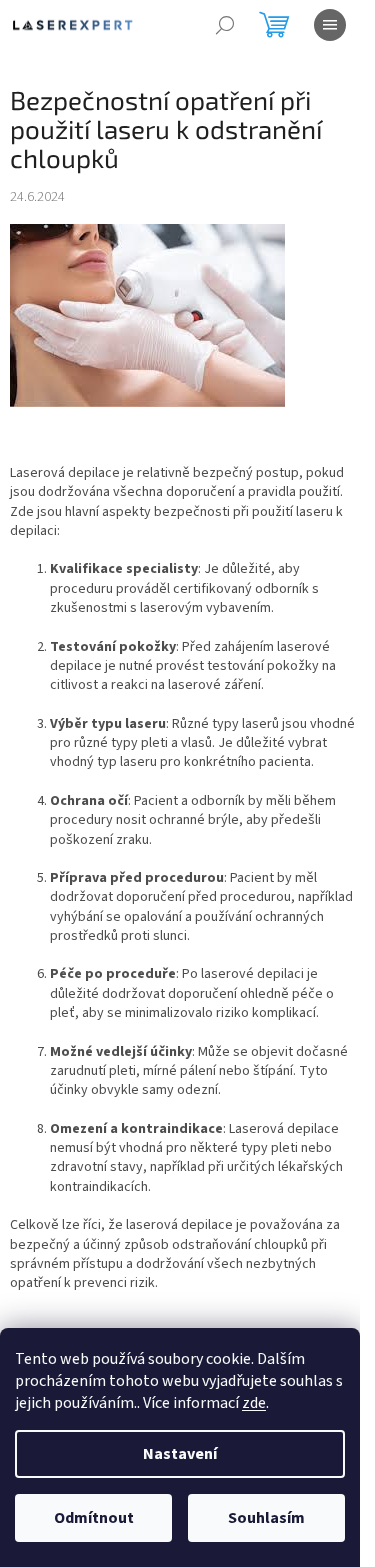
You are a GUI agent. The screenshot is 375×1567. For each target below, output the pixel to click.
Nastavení (180, 1454)
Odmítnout (94, 1518)
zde (254, 1403)
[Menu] (330, 25)
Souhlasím (266, 1518)
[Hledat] (225, 25)
